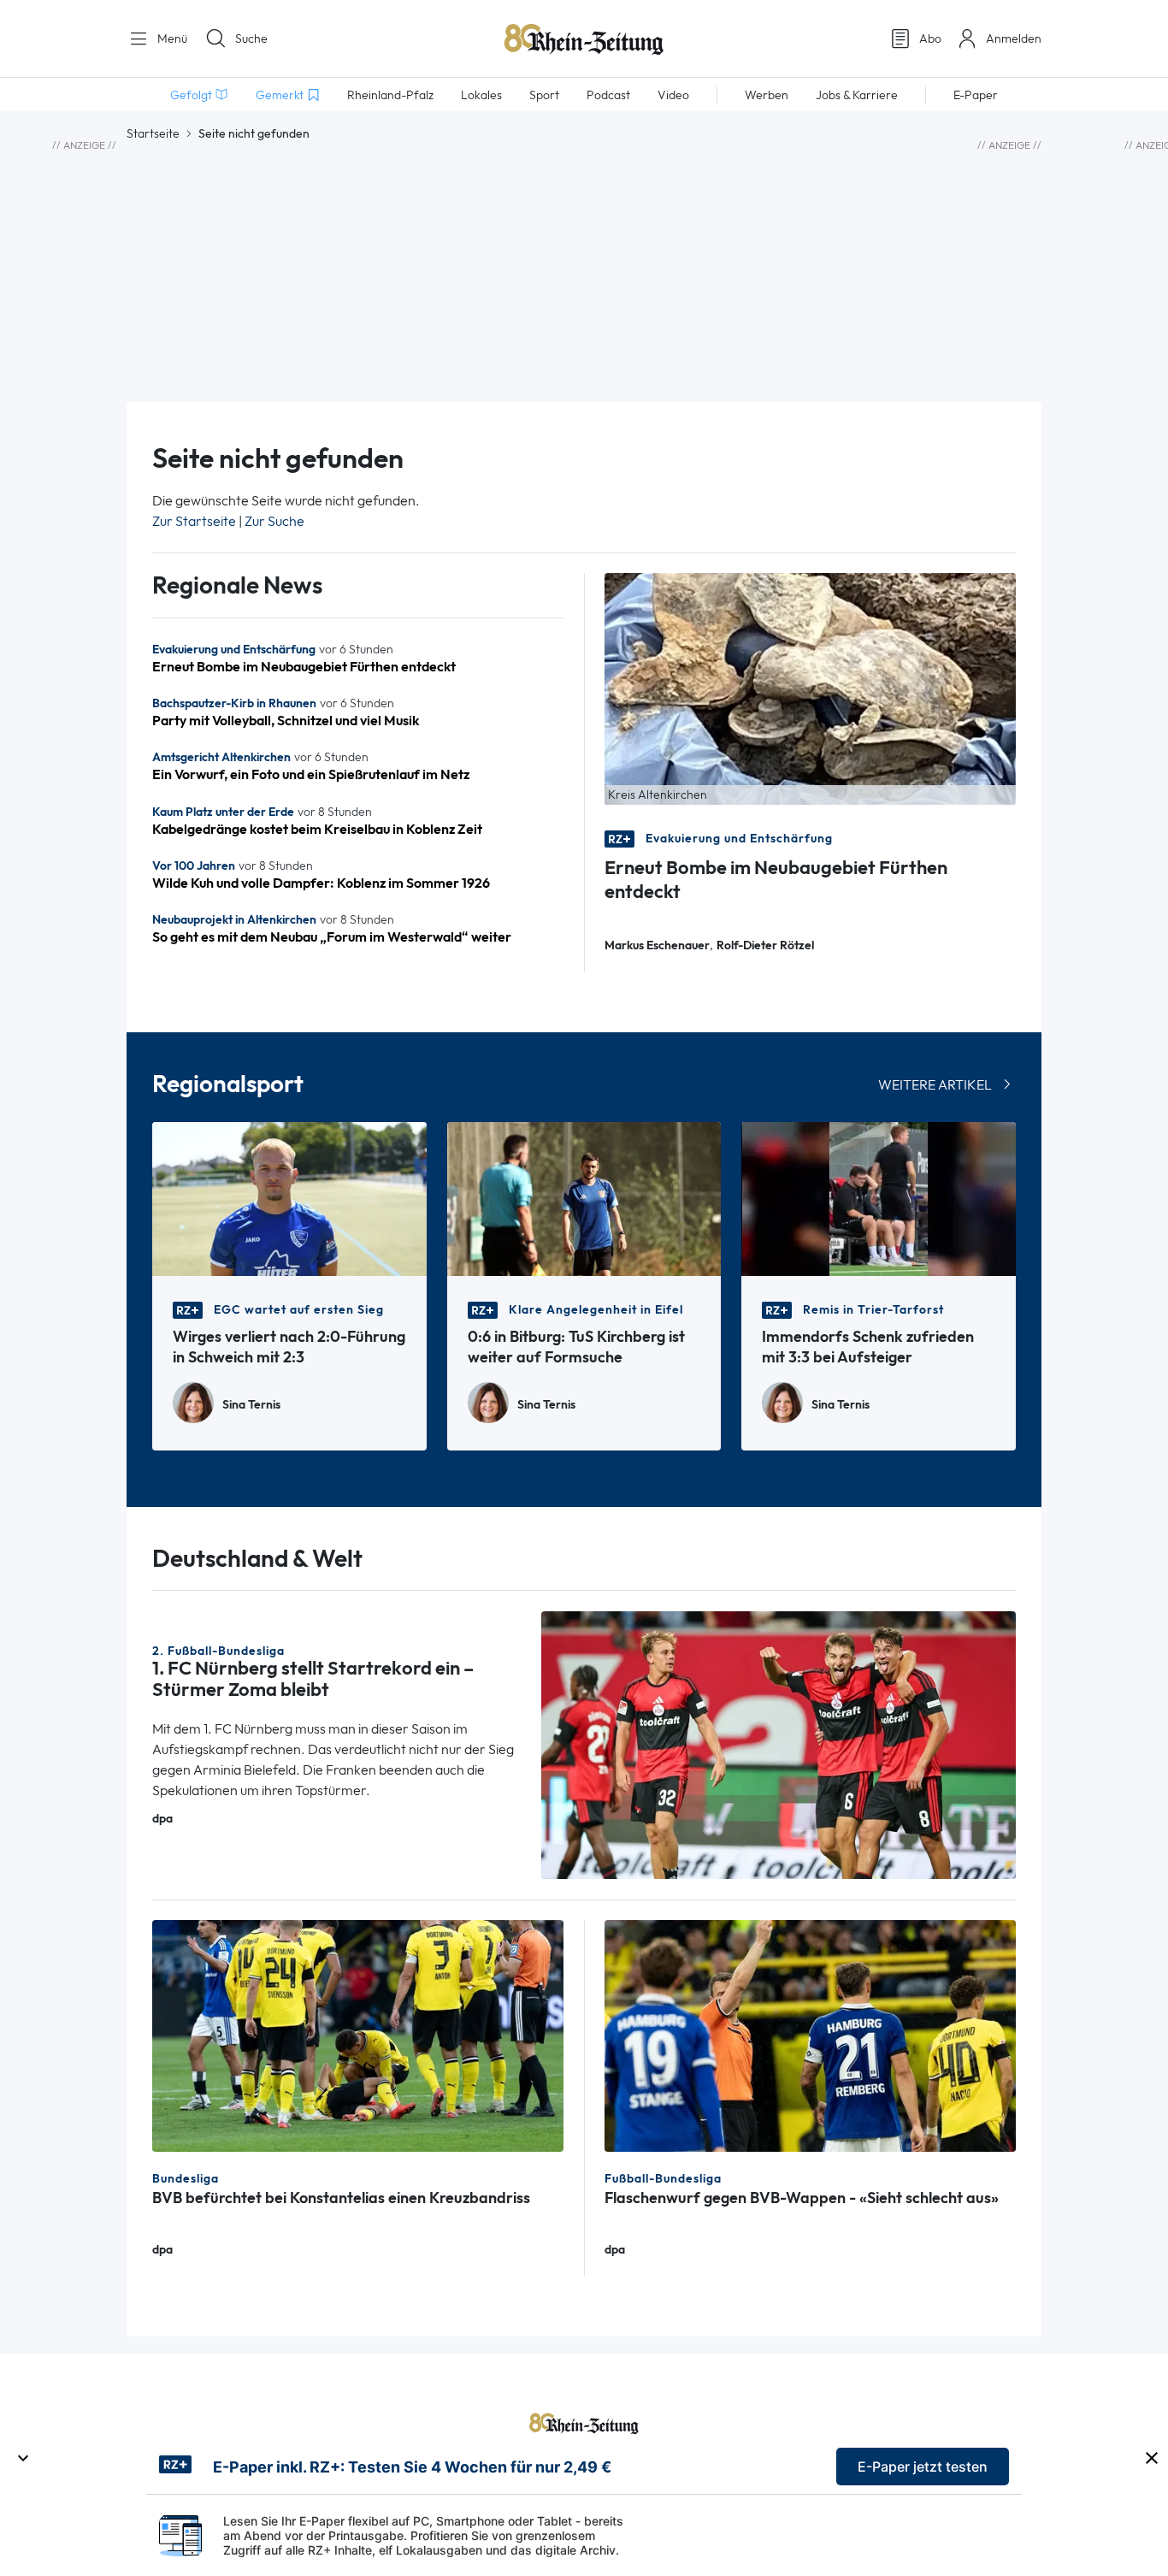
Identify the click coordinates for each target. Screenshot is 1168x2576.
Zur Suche (274, 521)
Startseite (153, 133)
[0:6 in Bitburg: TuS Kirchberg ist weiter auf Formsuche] (584, 1198)
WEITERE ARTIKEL (935, 1085)
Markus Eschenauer (657, 945)
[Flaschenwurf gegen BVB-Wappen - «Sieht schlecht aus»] (810, 2034)
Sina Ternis (251, 1405)
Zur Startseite (194, 521)
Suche (251, 38)
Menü (171, 38)
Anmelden (1014, 38)
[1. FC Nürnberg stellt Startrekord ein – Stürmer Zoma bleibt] (779, 1743)
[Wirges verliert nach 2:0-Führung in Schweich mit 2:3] (289, 1198)
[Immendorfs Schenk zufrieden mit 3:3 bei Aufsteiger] (879, 1198)
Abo (930, 38)
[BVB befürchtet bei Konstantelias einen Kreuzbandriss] (358, 2034)
